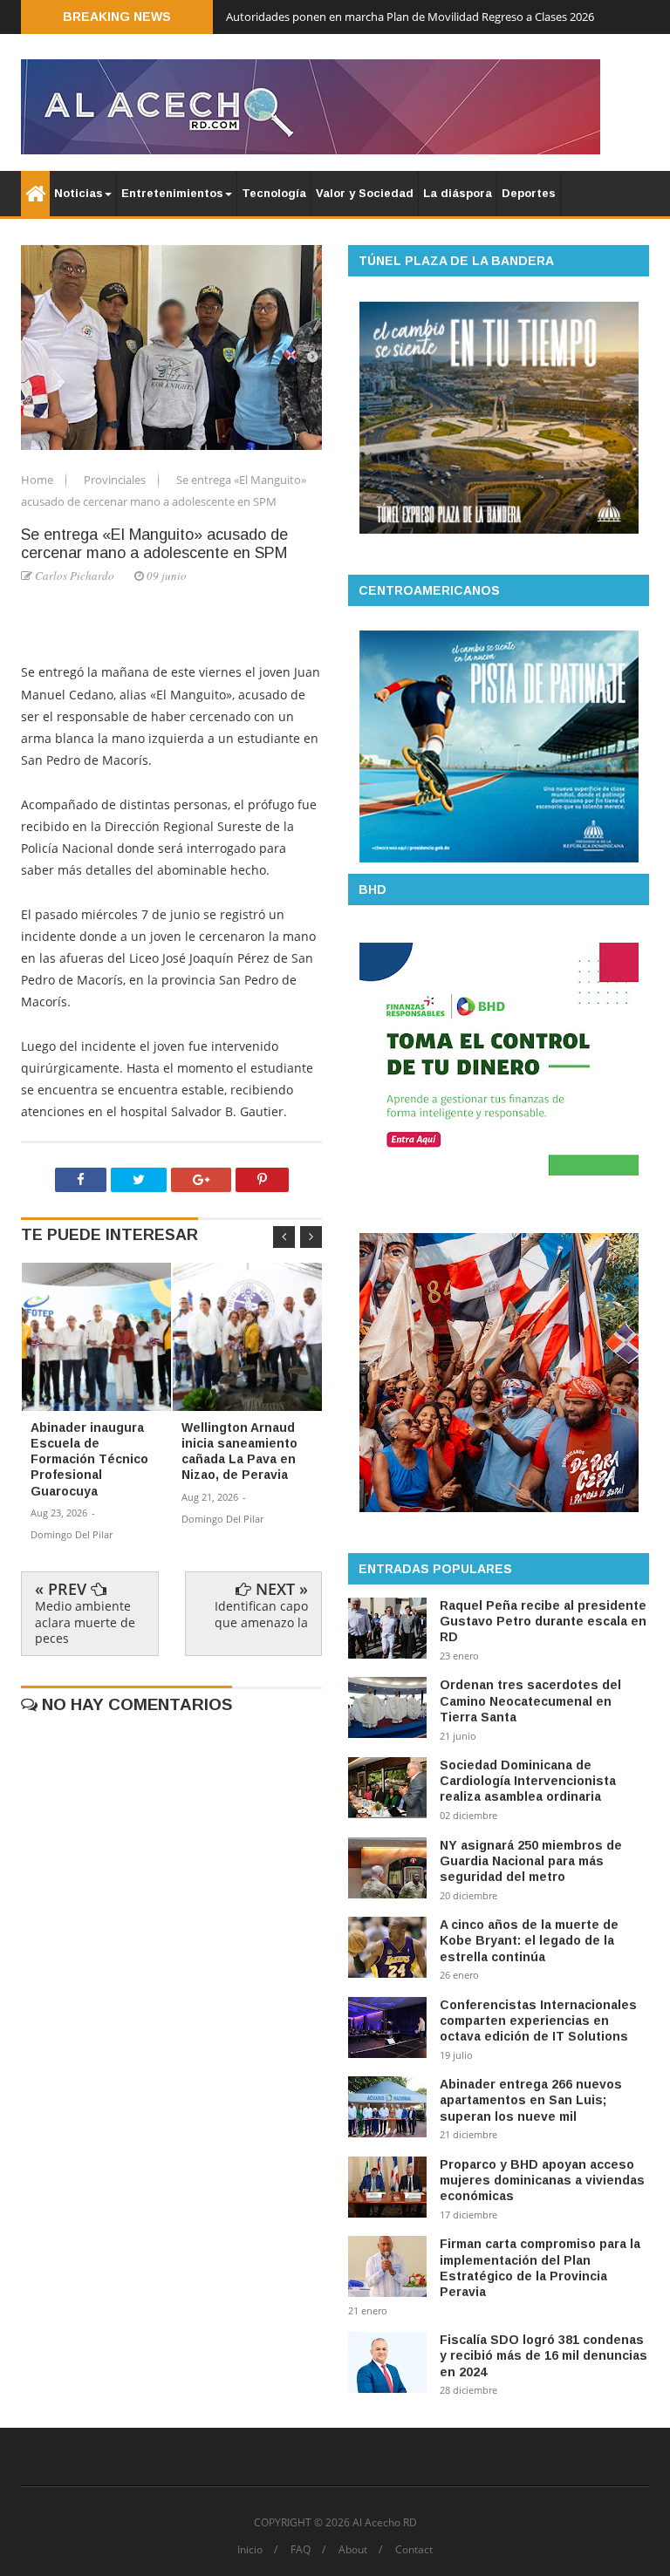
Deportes (529, 193)
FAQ (301, 2550)
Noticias (79, 193)
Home (38, 480)
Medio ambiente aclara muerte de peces (85, 1622)
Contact (414, 2550)
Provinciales (116, 480)
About (353, 2550)
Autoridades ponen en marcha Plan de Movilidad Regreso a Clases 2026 (410, 17)
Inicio (250, 2550)
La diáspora (458, 193)
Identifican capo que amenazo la (261, 1614)
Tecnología (274, 193)
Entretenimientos (172, 193)
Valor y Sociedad (365, 193)
